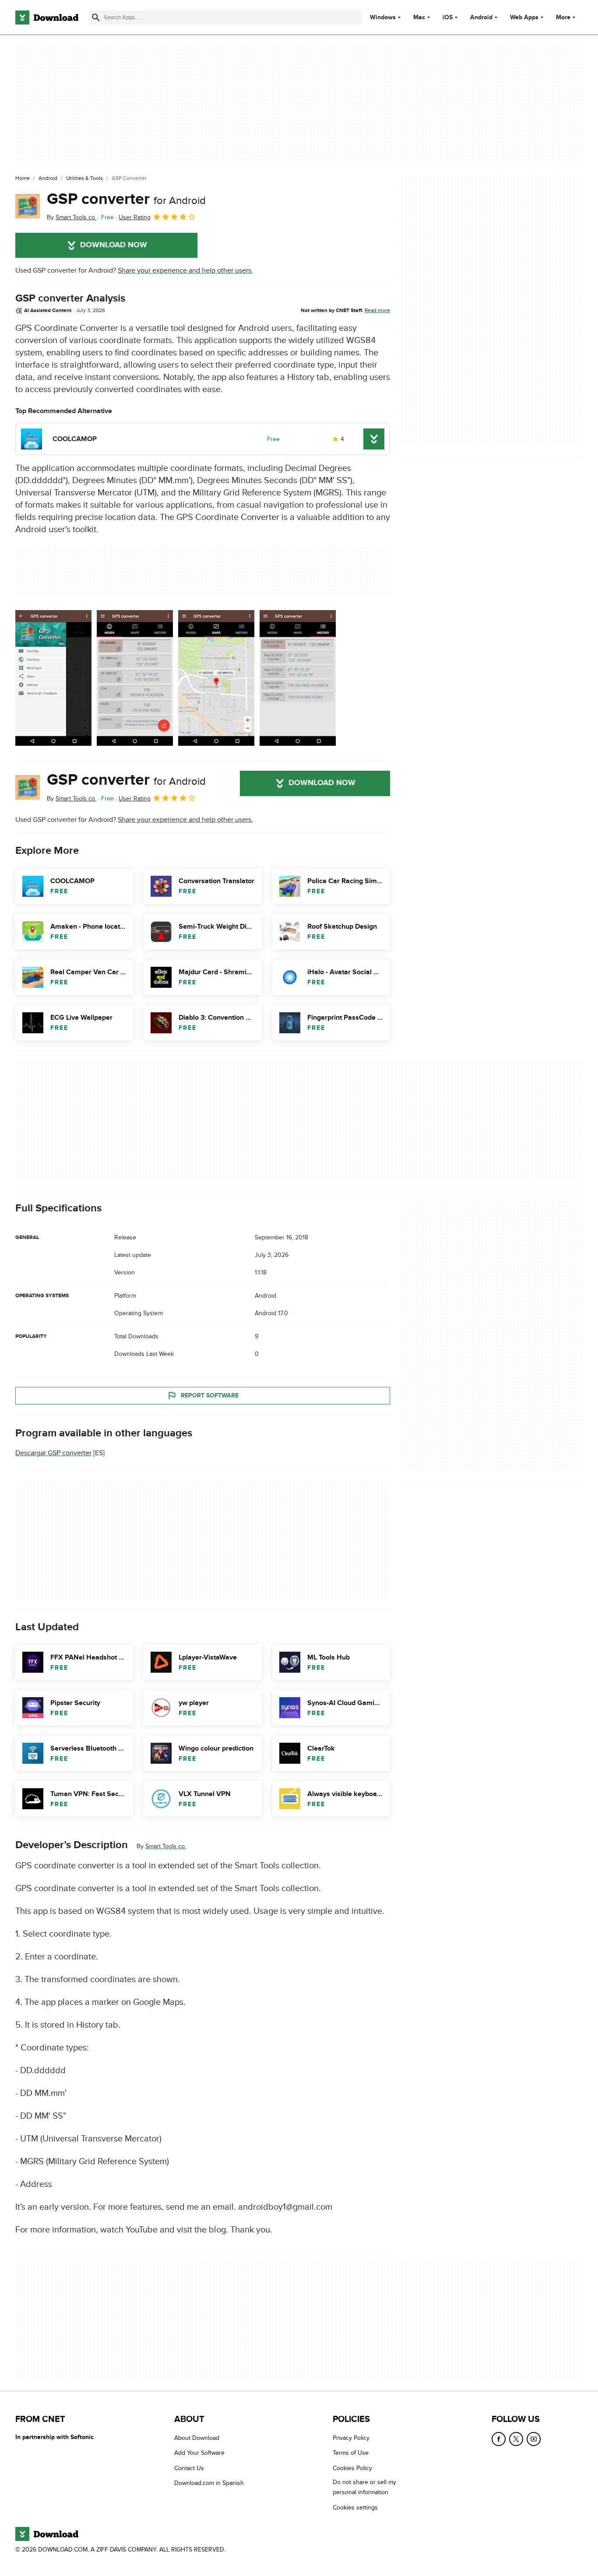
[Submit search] (96, 18)
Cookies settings (355, 2508)
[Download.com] (47, 18)
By (72, 217)
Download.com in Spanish (209, 2483)
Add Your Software (199, 2453)
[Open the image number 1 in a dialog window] (135, 678)
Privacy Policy (351, 2438)
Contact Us (189, 2468)
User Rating (135, 217)
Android (481, 18)
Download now (114, 245)
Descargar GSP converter (53, 1453)
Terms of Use (351, 2453)
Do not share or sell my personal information (364, 2488)
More (563, 17)
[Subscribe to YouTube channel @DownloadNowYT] (534, 2439)
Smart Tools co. (166, 1846)
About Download (197, 2438)
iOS (448, 18)
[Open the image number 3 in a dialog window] (298, 678)
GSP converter (126, 199)
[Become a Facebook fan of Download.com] (499, 2439)
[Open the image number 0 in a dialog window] (53, 678)
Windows (383, 18)
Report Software (210, 1395)
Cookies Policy (352, 2468)
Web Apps (524, 18)
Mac (419, 18)
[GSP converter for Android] (28, 206)
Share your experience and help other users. (185, 270)
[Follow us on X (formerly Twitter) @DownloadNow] (516, 2439)
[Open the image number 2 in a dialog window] (216, 678)
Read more (377, 310)
